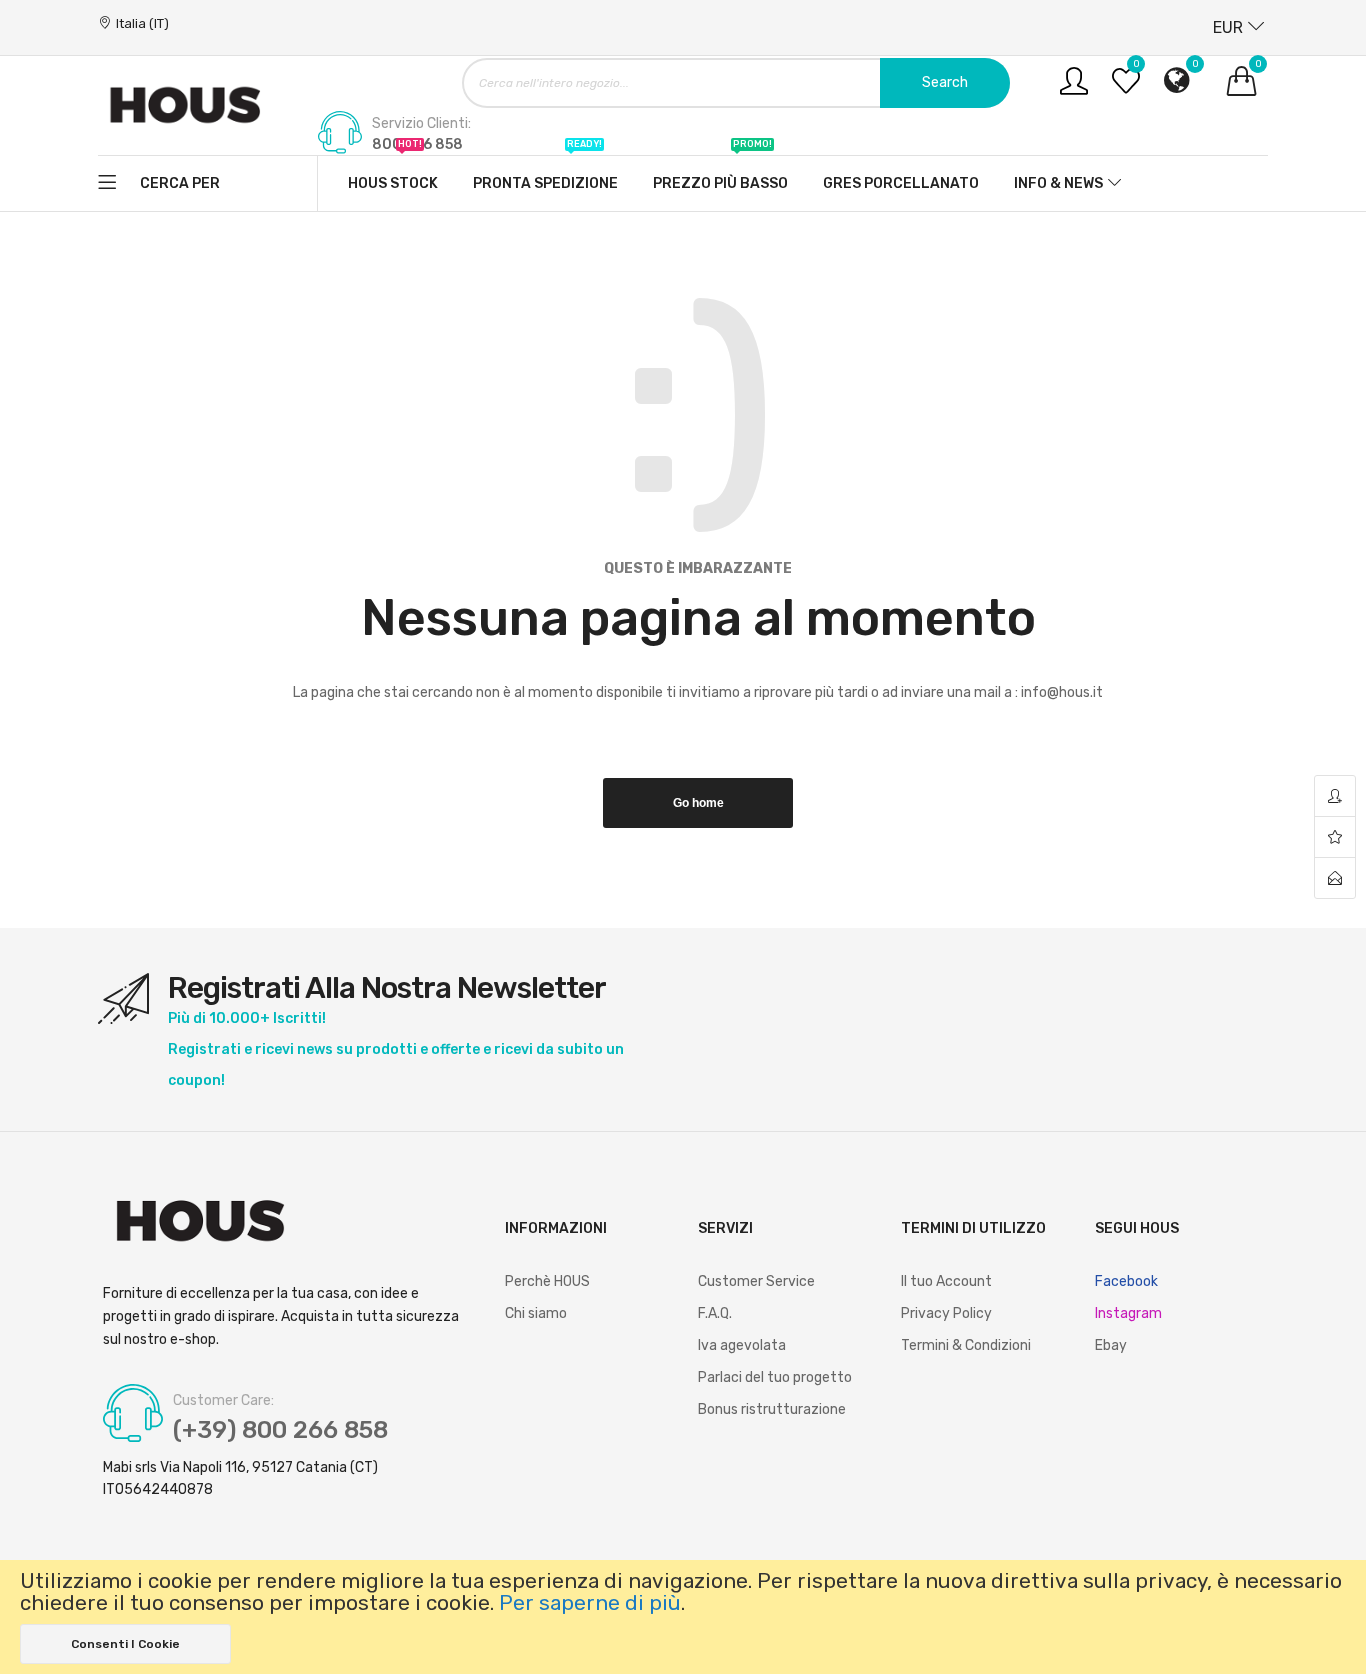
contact (1335, 878)
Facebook (1126, 1281)
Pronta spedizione (545, 174)
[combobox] (736, 83)
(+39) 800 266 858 (280, 1430)
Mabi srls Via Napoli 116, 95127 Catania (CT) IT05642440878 (240, 1478)
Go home (698, 803)
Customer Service (756, 1281)
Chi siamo (536, 1313)
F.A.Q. (715, 1313)
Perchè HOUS (547, 1281)
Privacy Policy (946, 1313)
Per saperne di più (590, 1603)
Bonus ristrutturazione (772, 1409)
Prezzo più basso (720, 174)
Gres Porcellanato (901, 183)
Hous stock (393, 174)
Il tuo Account (946, 1281)
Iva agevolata (742, 1345)
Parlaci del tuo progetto (775, 1377)
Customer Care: (223, 1401)
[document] (683, 1617)
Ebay (1111, 1345)
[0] (1126, 88)
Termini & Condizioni (966, 1345)
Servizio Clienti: (421, 124)
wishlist (1335, 837)
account (1335, 796)
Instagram (1128, 1313)
